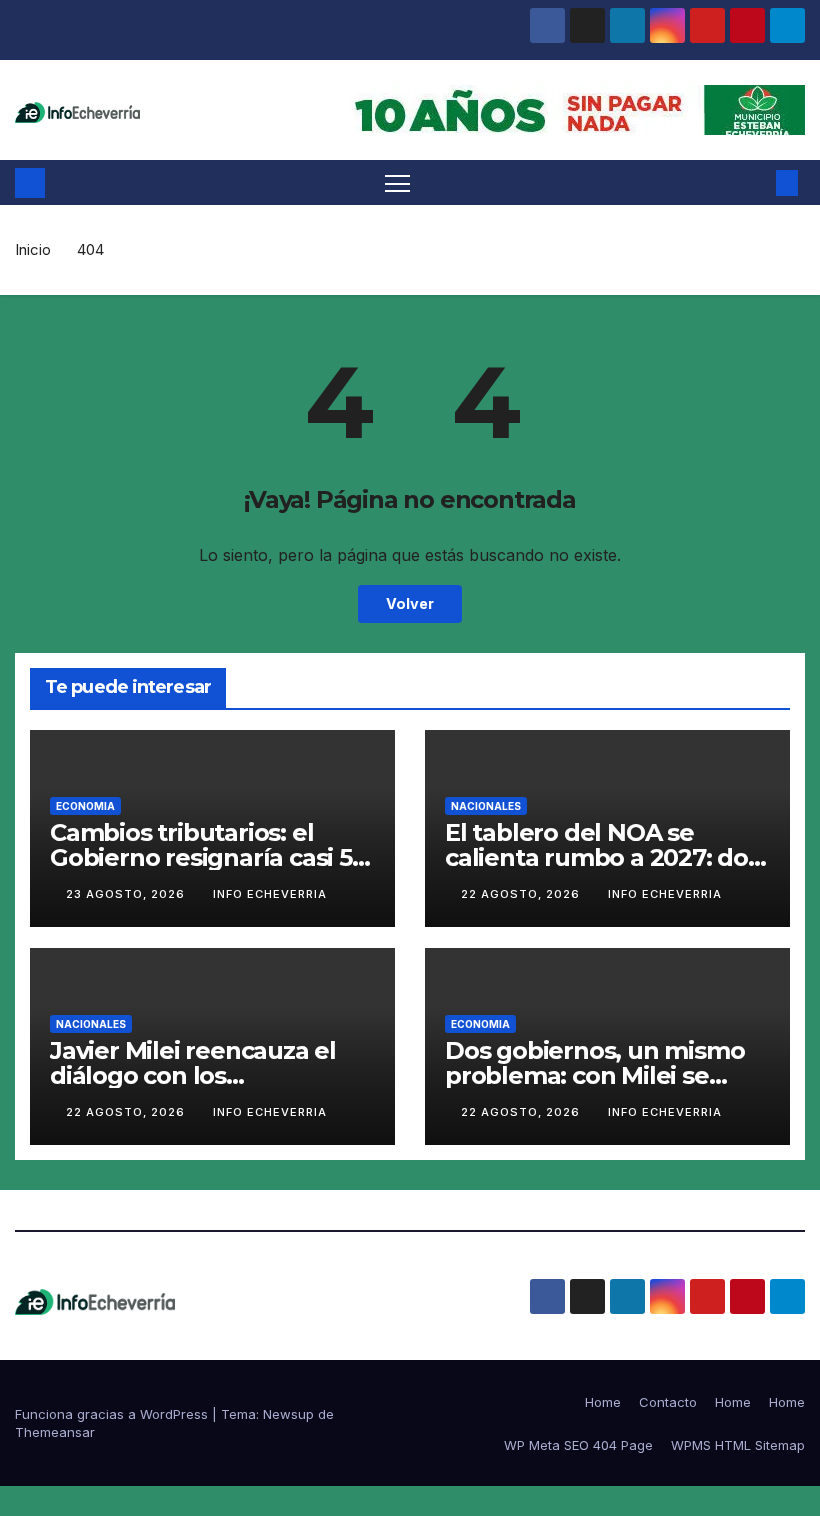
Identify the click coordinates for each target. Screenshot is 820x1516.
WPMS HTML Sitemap (738, 1445)
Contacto (668, 1402)
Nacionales (486, 806)
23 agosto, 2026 (127, 894)
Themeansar (55, 1432)
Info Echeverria (270, 894)
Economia (85, 806)
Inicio (33, 249)
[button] (755, 183)
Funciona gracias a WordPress (113, 1414)
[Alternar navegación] (397, 182)
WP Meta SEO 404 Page (578, 1445)
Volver (410, 603)
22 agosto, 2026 (522, 894)
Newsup (288, 1414)
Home (603, 1402)
